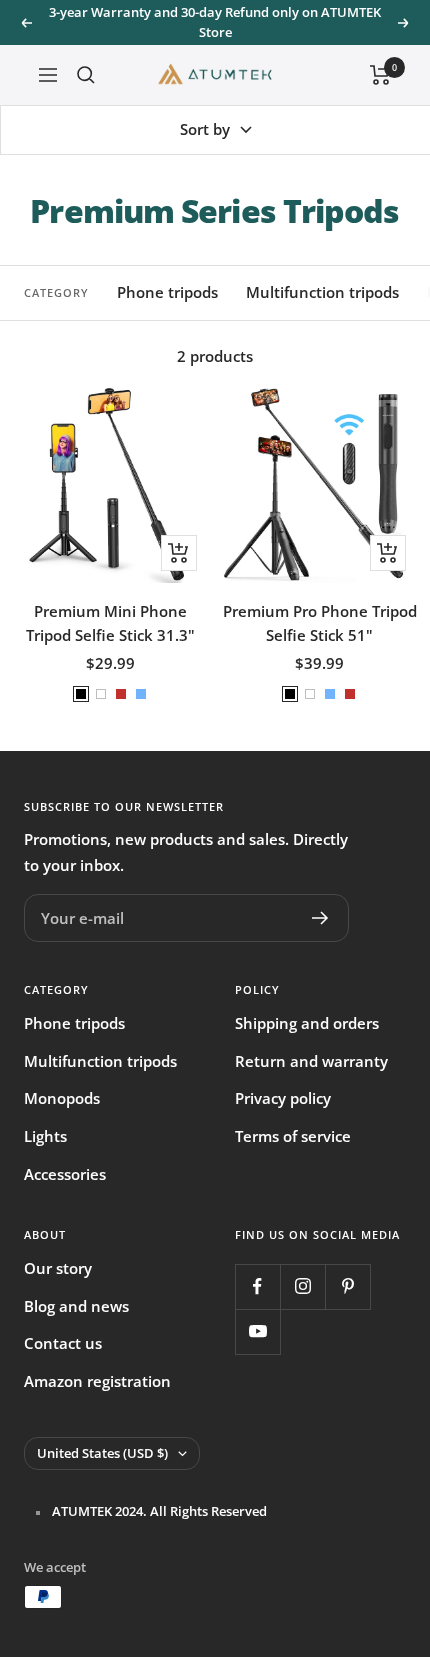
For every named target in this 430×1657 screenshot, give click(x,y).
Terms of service (293, 1136)
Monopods (62, 1098)
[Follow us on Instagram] (302, 1286)
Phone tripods (167, 292)
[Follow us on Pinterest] (347, 1286)
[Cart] (380, 75)
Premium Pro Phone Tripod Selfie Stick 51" (320, 623)
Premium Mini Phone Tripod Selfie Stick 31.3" (110, 623)
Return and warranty (311, 1061)
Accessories (65, 1174)
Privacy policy (283, 1098)
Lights (45, 1136)
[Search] (86, 75)
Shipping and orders (307, 1023)
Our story (58, 1268)
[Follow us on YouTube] (257, 1331)
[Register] (320, 918)
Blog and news (76, 1306)
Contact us (63, 1343)
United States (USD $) (102, 1453)
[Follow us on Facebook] (257, 1286)
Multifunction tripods (322, 292)
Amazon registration (97, 1381)
